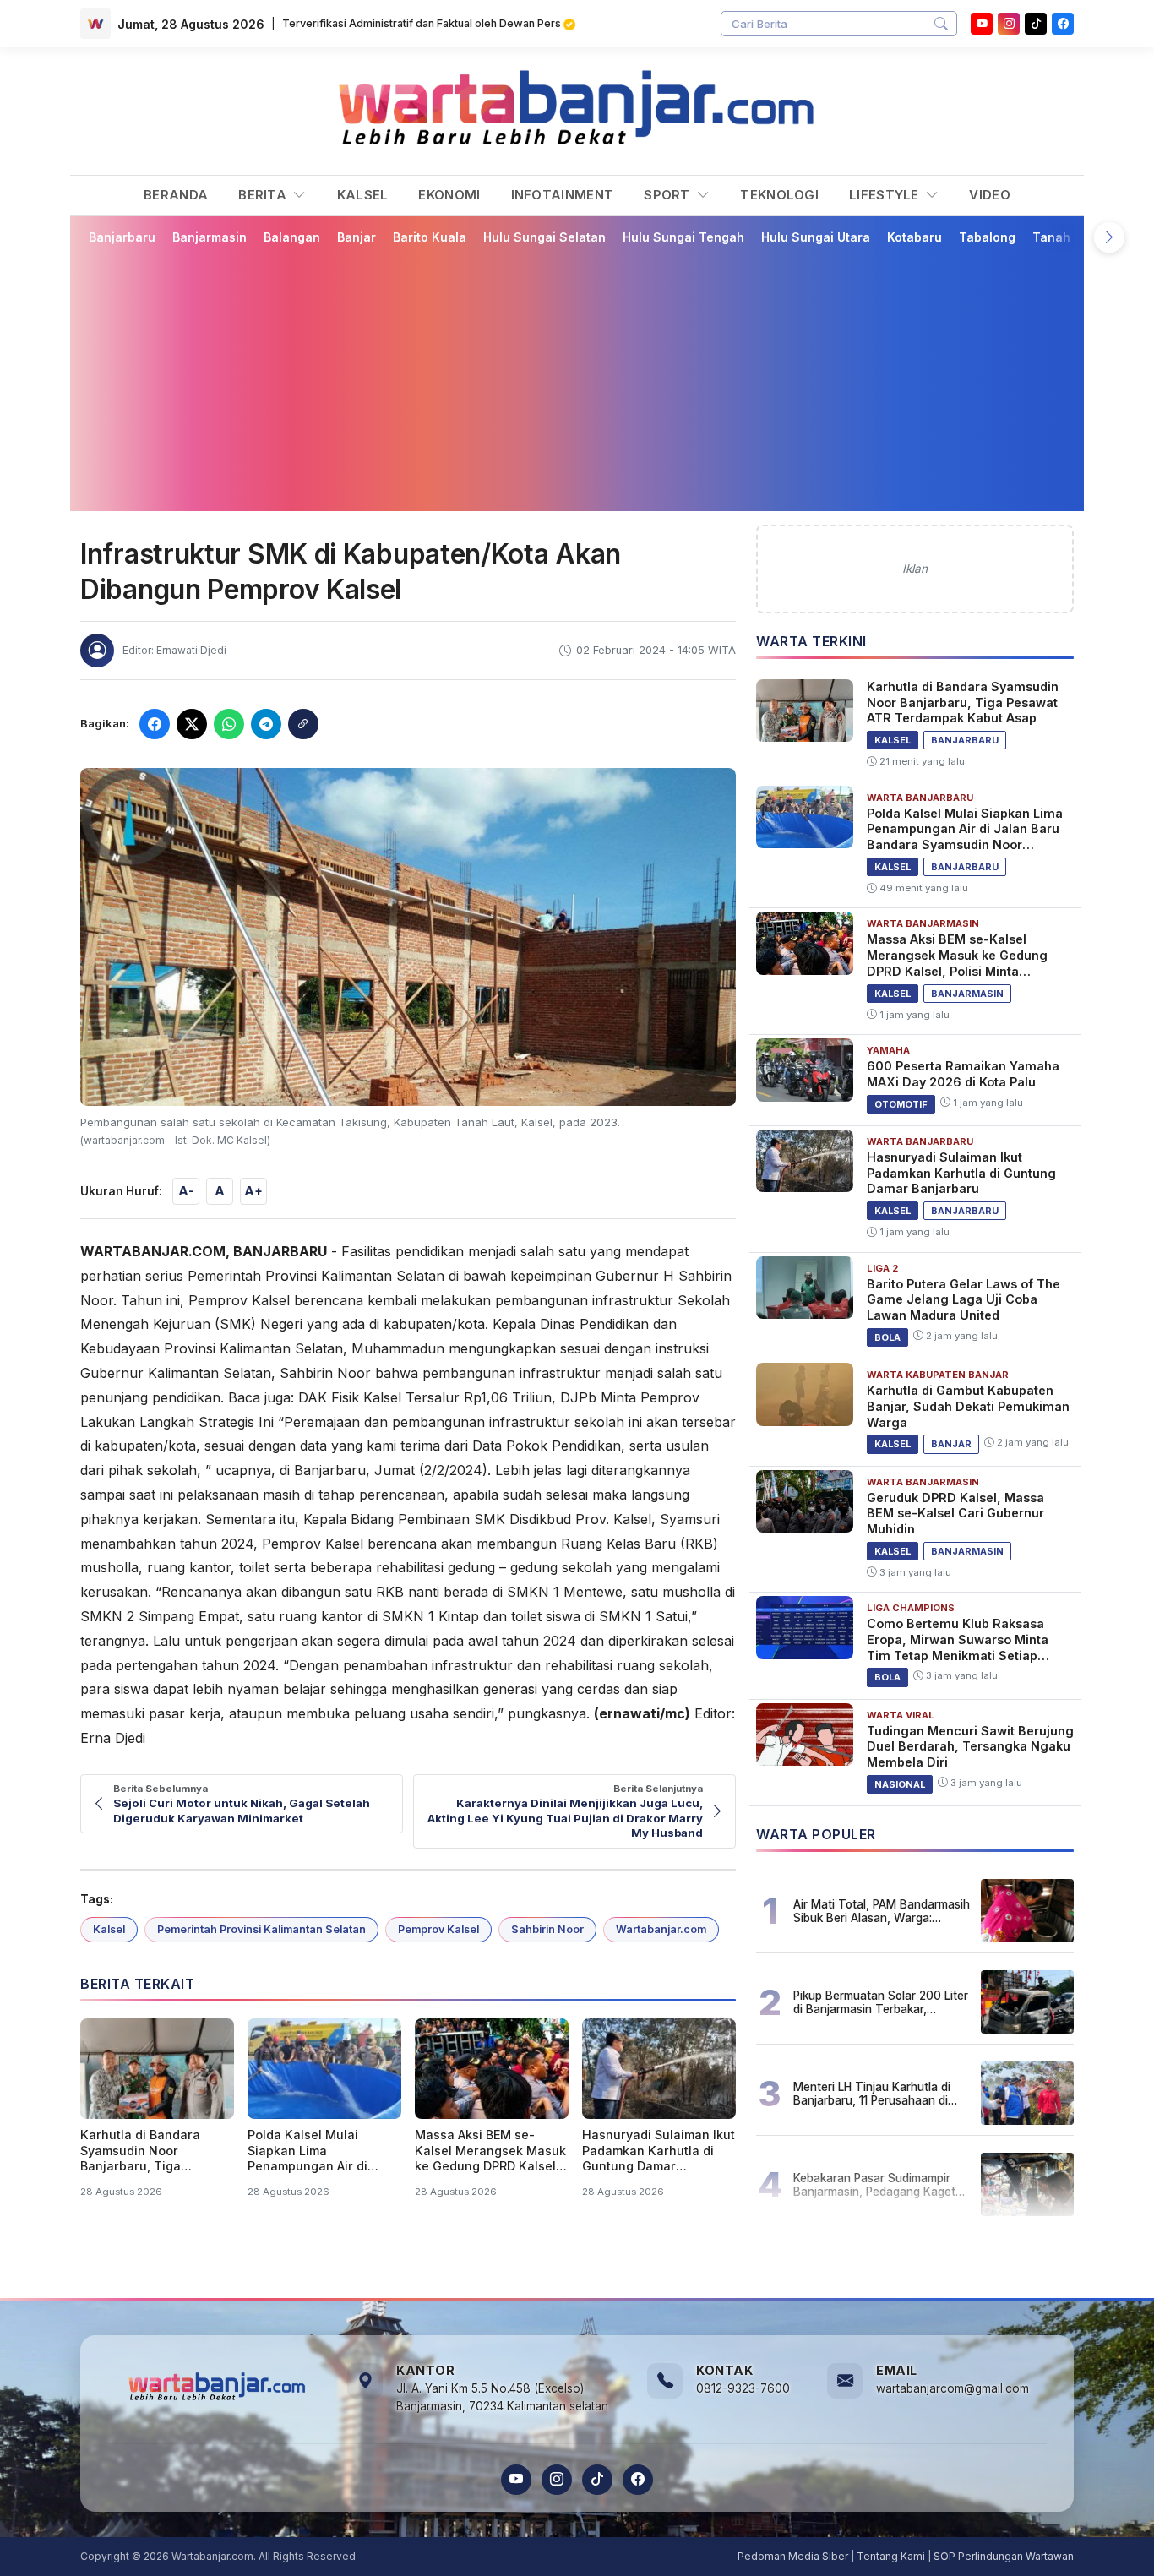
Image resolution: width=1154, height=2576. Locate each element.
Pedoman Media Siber (793, 2556)
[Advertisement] (577, 378)
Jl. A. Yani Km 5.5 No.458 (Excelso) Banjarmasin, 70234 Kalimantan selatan (502, 2398)
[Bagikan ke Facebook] (155, 724)
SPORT (669, 195)
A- (186, 1191)
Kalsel (109, 1929)
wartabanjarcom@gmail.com (953, 2388)
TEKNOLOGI (779, 195)
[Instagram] (1009, 24)
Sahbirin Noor (547, 1929)
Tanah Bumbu (1073, 237)
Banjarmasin (210, 237)
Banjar (357, 237)
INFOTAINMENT (563, 195)
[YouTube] (982, 24)
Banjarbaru (122, 237)
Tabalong (987, 237)
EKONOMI (449, 195)
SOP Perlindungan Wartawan (1004, 2556)
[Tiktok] (1036, 24)
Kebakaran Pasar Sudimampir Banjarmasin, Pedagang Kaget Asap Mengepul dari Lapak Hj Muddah (874, 2185)
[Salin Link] (303, 724)
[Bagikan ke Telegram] (266, 724)
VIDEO (990, 195)
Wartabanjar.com (661, 1929)
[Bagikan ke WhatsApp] (229, 724)
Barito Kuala (430, 237)
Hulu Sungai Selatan (544, 237)
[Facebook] (1063, 24)
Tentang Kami (891, 2556)
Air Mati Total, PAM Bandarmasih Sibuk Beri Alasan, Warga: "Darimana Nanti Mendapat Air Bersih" (882, 1911)
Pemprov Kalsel (438, 1929)
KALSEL (363, 195)
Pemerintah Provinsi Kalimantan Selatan (261, 1929)
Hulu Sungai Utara (816, 237)
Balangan (292, 237)
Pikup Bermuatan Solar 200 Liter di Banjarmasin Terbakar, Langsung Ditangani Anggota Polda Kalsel (881, 2002)
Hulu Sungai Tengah (683, 237)
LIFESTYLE (886, 195)
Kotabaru (914, 237)
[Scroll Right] (1109, 237)
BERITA (264, 195)
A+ (253, 1191)
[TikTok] (597, 2480)
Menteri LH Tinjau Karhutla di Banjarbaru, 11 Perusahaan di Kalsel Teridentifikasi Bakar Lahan (872, 2094)
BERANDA (176, 195)
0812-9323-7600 (743, 2388)
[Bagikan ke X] (192, 724)
